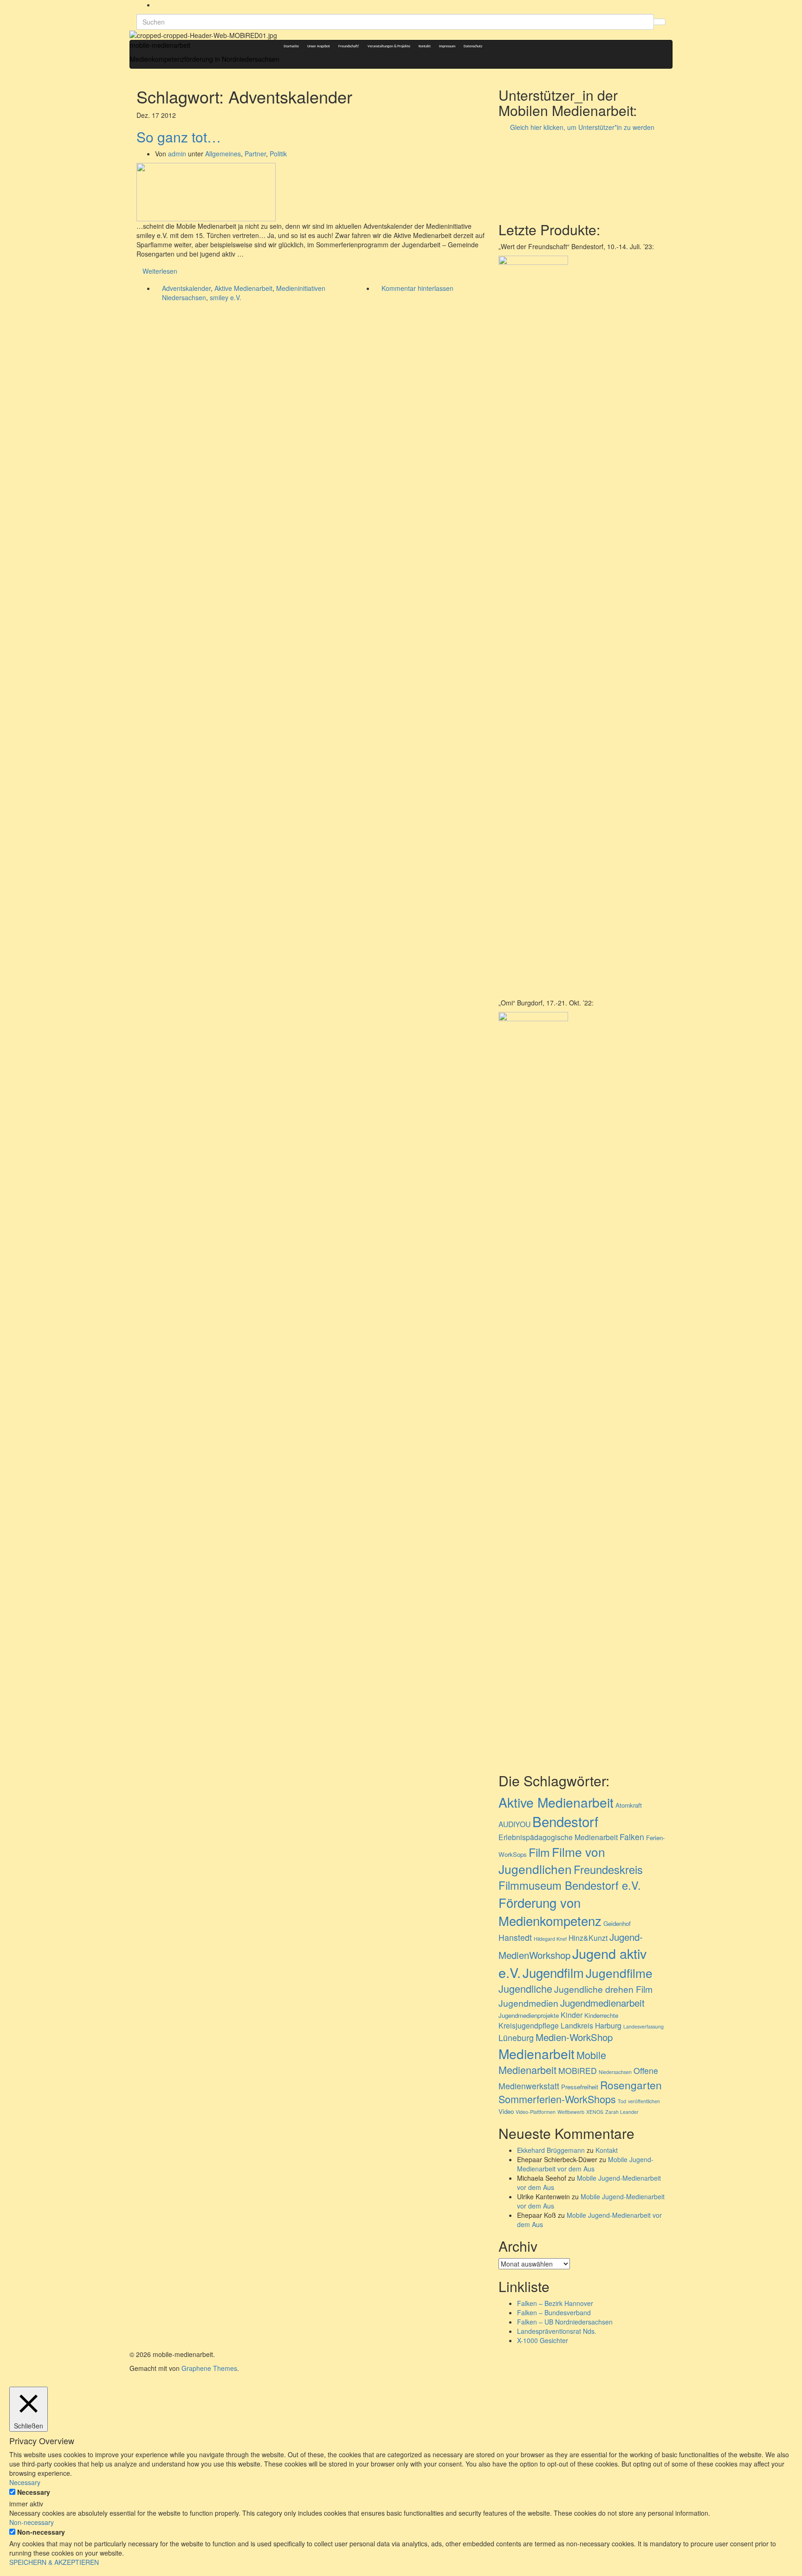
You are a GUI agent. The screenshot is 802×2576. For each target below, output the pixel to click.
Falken (632, 1837)
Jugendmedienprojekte (529, 2015)
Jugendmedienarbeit (602, 2003)
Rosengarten (631, 2085)
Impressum (447, 46)
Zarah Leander (622, 2112)
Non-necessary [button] (32, 2522)
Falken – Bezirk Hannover (555, 2303)
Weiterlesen (160, 271)
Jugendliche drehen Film (603, 1989)
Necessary (34, 2492)
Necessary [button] (25, 2482)
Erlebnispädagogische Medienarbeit (558, 1837)
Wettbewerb (571, 2112)
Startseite (291, 46)
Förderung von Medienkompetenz (550, 1911)
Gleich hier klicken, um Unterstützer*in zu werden (582, 127)
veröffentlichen (644, 2101)
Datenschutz (473, 46)
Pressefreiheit (580, 2087)
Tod (622, 2101)
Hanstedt (515, 1937)
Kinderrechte (601, 2015)
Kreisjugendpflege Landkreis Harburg (560, 2025)
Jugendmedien (528, 2003)
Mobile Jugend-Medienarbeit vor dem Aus (585, 2164)
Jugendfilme (619, 1973)
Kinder (572, 2015)
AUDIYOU (514, 1824)
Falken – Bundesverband (554, 2312)
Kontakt (425, 46)
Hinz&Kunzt (588, 1938)
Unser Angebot (319, 46)
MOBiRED (578, 2070)
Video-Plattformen (536, 2112)
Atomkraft (629, 1805)
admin (177, 154)
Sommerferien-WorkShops (557, 2099)
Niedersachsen (615, 2072)
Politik (278, 154)
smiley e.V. (226, 297)
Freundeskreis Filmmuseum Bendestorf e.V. (571, 1877)
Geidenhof (617, 1923)
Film (539, 1852)
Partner (255, 154)
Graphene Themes (209, 2368)
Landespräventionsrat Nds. (557, 2331)
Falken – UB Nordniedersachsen (565, 2322)
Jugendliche (525, 1988)
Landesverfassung (644, 2026)
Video (506, 2111)
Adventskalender (186, 288)
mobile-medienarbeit (160, 45)
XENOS (595, 2112)
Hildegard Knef (550, 1939)
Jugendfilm (553, 1972)
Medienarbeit (537, 2054)
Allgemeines (223, 154)
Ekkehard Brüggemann (551, 2150)
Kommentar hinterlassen (417, 288)
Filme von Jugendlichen (552, 1860)
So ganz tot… (179, 137)
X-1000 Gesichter (543, 2340)
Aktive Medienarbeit (243, 288)
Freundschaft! (349, 46)
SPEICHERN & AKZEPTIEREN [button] (54, 2562)
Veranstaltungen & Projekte (389, 46)
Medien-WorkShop (574, 2037)
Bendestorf (565, 1821)
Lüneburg (516, 2038)
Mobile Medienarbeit (552, 2062)
